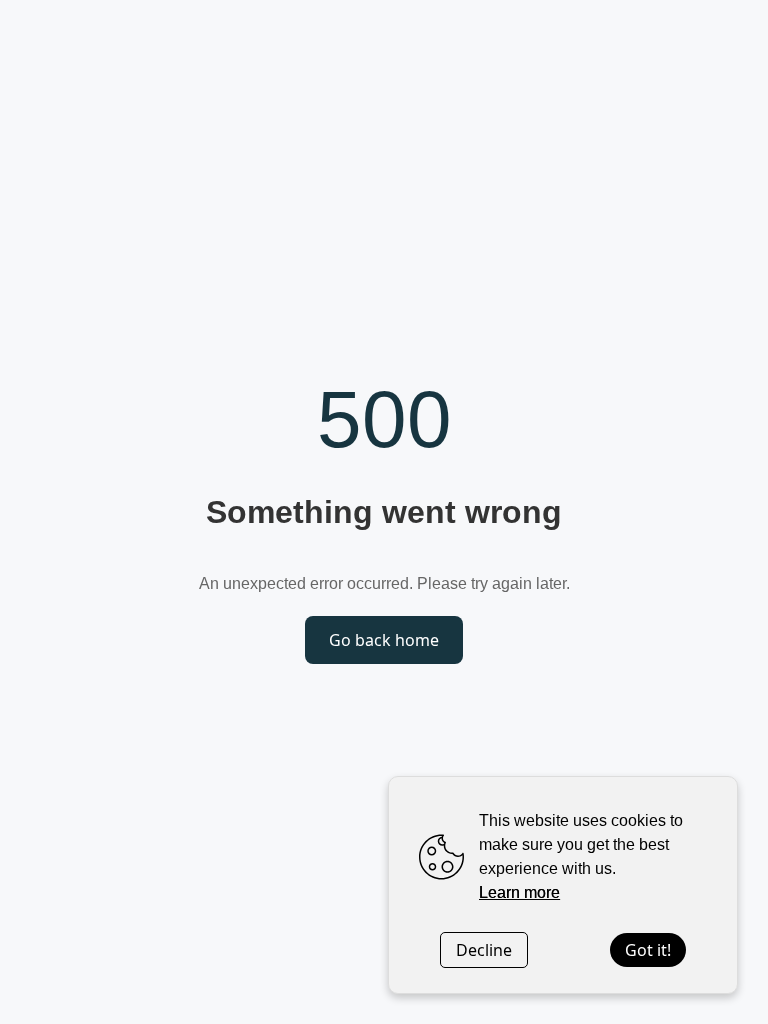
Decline (484, 950)
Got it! (648, 950)
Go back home (384, 640)
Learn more (519, 892)
